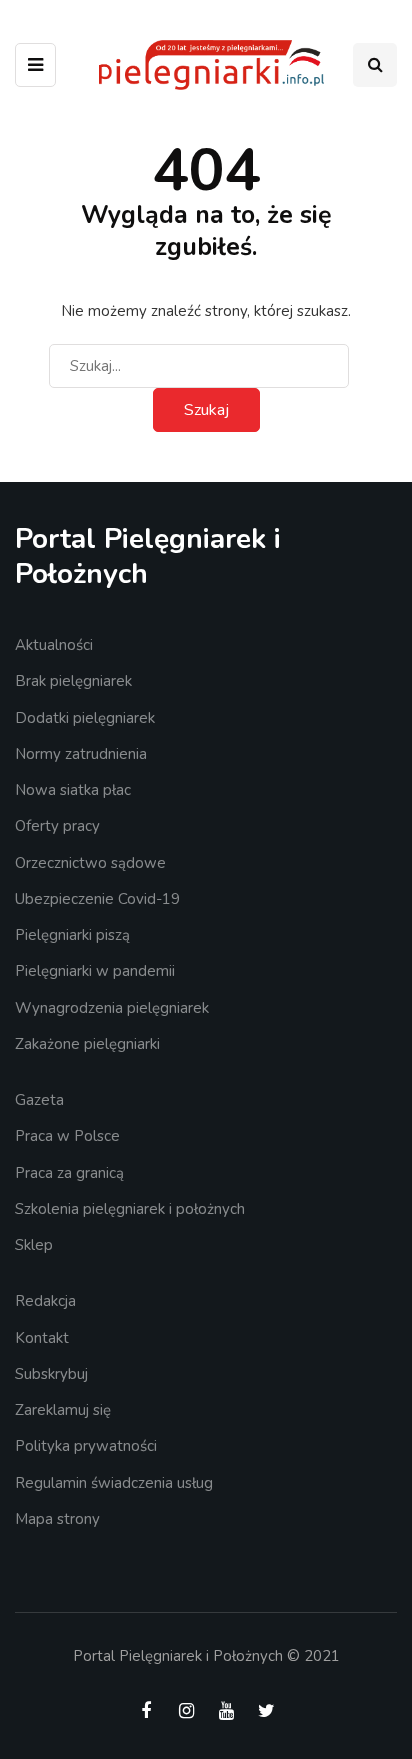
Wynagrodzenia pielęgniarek (112, 1008)
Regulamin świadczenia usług (114, 1483)
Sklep (34, 1245)
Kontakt (42, 1338)
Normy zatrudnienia (81, 754)
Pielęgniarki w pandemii (95, 971)
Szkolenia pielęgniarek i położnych (130, 1209)
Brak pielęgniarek (73, 681)
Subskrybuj (51, 1374)
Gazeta (39, 1100)
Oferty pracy (57, 826)
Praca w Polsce (67, 1136)
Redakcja (45, 1301)
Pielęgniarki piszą (72, 935)
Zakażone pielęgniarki (87, 1044)
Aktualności (54, 645)
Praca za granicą (69, 1173)
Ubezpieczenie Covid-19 (97, 899)
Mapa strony (57, 1519)
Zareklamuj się (63, 1410)
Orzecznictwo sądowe (90, 863)
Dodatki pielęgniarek (85, 718)
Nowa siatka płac (73, 790)
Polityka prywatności (86, 1446)
